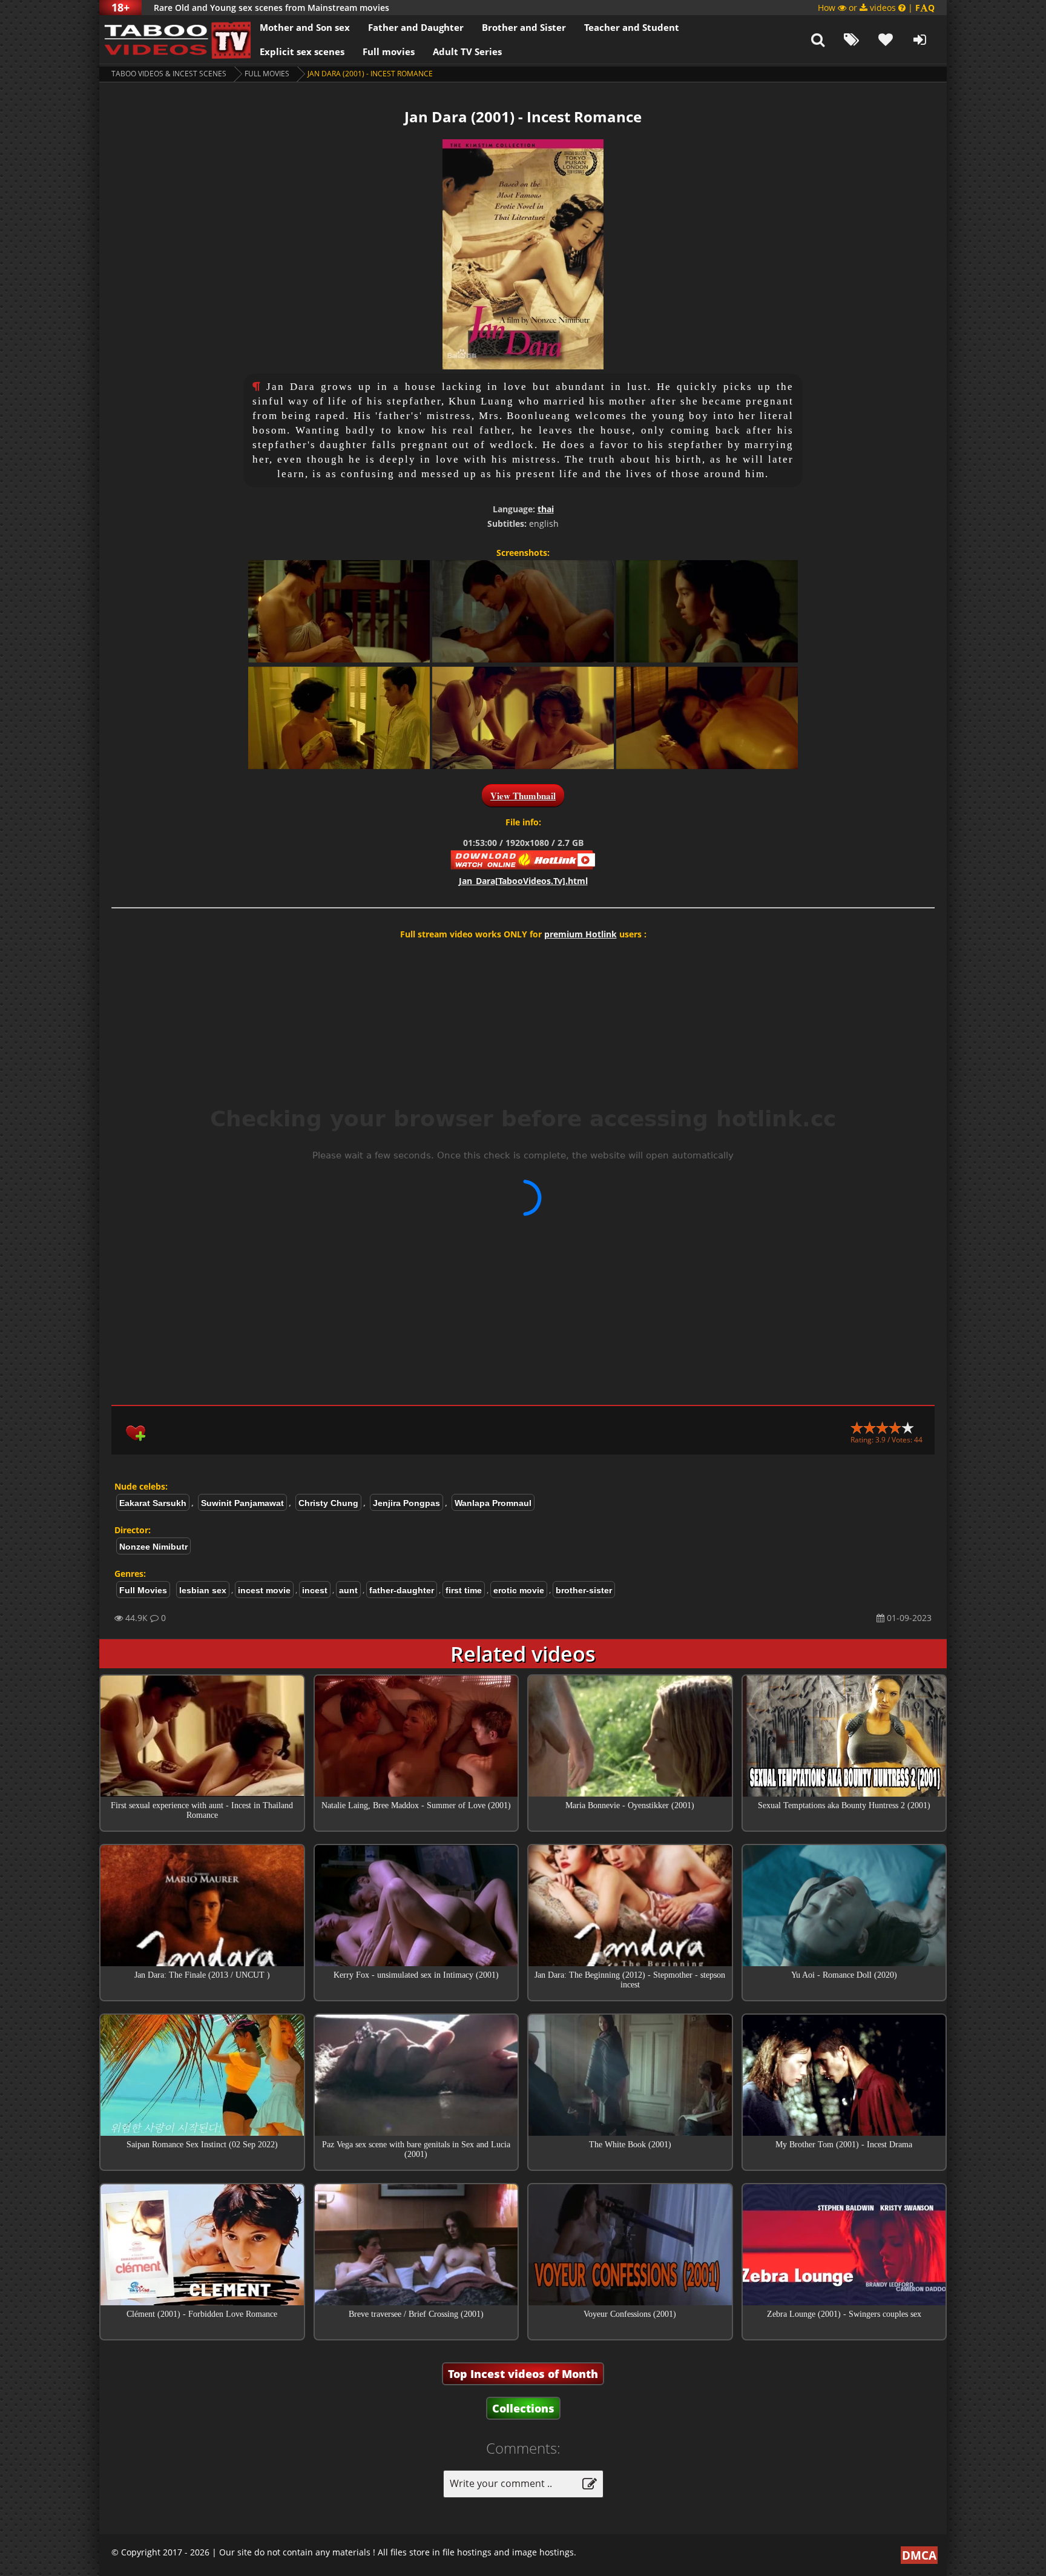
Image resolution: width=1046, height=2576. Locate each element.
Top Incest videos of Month (523, 2374)
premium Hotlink (581, 934)
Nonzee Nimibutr (153, 1547)
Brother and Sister (524, 27)
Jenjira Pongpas (406, 1503)
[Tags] (852, 39)
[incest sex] (175, 39)
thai (546, 509)
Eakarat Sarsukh (153, 1503)
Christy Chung (328, 1503)
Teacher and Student (632, 27)
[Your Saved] (886, 39)
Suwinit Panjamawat (242, 1503)
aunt (348, 1590)
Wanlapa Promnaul (493, 1503)
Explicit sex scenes (302, 51)
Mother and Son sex (305, 27)
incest (315, 1590)
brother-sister (584, 1590)
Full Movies (267, 74)
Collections (523, 2408)
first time (464, 1590)
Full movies (389, 51)
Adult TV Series (467, 51)
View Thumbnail (523, 796)
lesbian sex (203, 1590)
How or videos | (876, 8)
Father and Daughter (416, 27)
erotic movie (519, 1590)
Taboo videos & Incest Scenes (169, 74)
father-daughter (402, 1590)
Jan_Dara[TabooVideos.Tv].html (523, 881)
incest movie (264, 1590)
